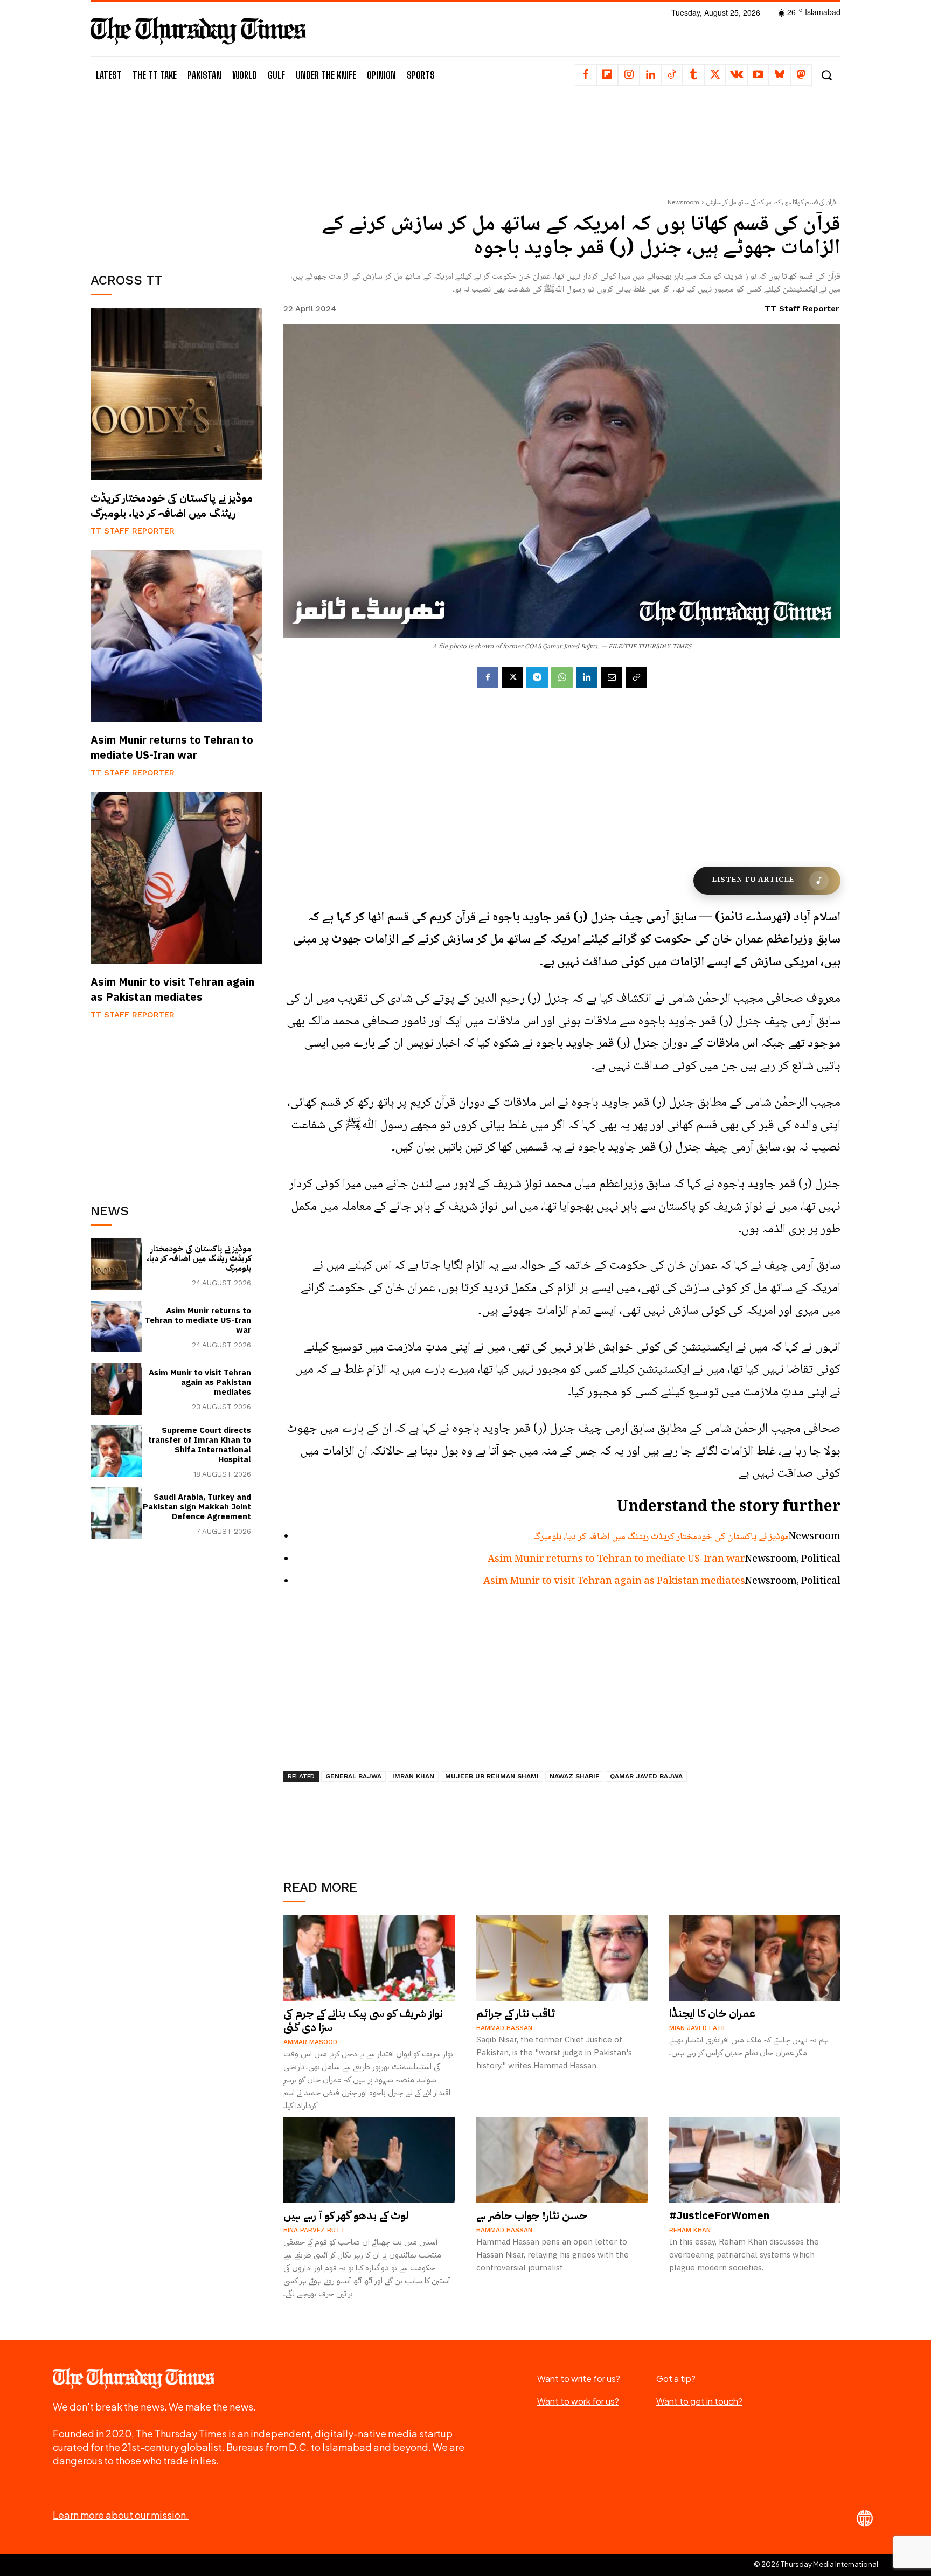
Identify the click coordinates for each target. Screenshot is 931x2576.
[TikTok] (672, 75)
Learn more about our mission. (121, 2515)
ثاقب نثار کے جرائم (516, 2013)
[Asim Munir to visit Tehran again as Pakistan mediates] (176, 878)
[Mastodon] (801, 75)
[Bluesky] (780, 75)
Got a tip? (676, 2378)
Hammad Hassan (504, 2028)
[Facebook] (586, 75)
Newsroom (683, 202)
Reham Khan (690, 2230)
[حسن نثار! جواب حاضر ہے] (562, 2160)
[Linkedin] (650, 75)
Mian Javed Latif (698, 2028)
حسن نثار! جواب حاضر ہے (532, 2215)
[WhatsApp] (562, 677)
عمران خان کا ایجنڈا (713, 2013)
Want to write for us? (579, 2378)
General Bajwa (353, 1776)
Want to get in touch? (699, 2401)
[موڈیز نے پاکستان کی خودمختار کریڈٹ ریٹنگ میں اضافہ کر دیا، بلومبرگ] (176, 394)
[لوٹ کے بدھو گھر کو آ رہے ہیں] (369, 2160)
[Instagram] (629, 75)
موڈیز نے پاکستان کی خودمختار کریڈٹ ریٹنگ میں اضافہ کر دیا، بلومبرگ (172, 505)
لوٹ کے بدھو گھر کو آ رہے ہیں (346, 2215)
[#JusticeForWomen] (755, 2160)
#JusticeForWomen (719, 2215)
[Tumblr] (693, 75)
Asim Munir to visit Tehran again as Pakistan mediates (172, 989)
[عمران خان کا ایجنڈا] (755, 1958)
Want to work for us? (578, 2401)
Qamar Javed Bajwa (646, 1776)
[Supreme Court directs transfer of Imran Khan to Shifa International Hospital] (116, 1451)
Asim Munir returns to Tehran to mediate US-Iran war (172, 747)
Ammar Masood (310, 2042)
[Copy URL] (636, 677)
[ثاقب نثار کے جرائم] (562, 1958)
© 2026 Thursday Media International (816, 2564)
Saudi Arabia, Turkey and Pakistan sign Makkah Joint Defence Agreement (197, 1507)
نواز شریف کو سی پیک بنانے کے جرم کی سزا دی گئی (363, 2020)
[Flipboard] (607, 75)
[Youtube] (758, 75)
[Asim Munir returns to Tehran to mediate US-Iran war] (176, 636)
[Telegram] (537, 677)
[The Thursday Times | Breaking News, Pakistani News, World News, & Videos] (198, 30)
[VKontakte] (737, 75)
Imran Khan (413, 1776)
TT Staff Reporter (133, 531)
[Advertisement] (176, 176)
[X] (715, 75)
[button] (826, 75)
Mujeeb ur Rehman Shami (492, 1776)
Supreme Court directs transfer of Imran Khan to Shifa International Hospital (200, 1445)
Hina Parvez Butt (314, 2230)
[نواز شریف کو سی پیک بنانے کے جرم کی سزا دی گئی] (369, 1958)
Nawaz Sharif (574, 1776)
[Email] (612, 677)
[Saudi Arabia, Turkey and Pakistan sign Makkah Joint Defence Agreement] (116, 1513)
